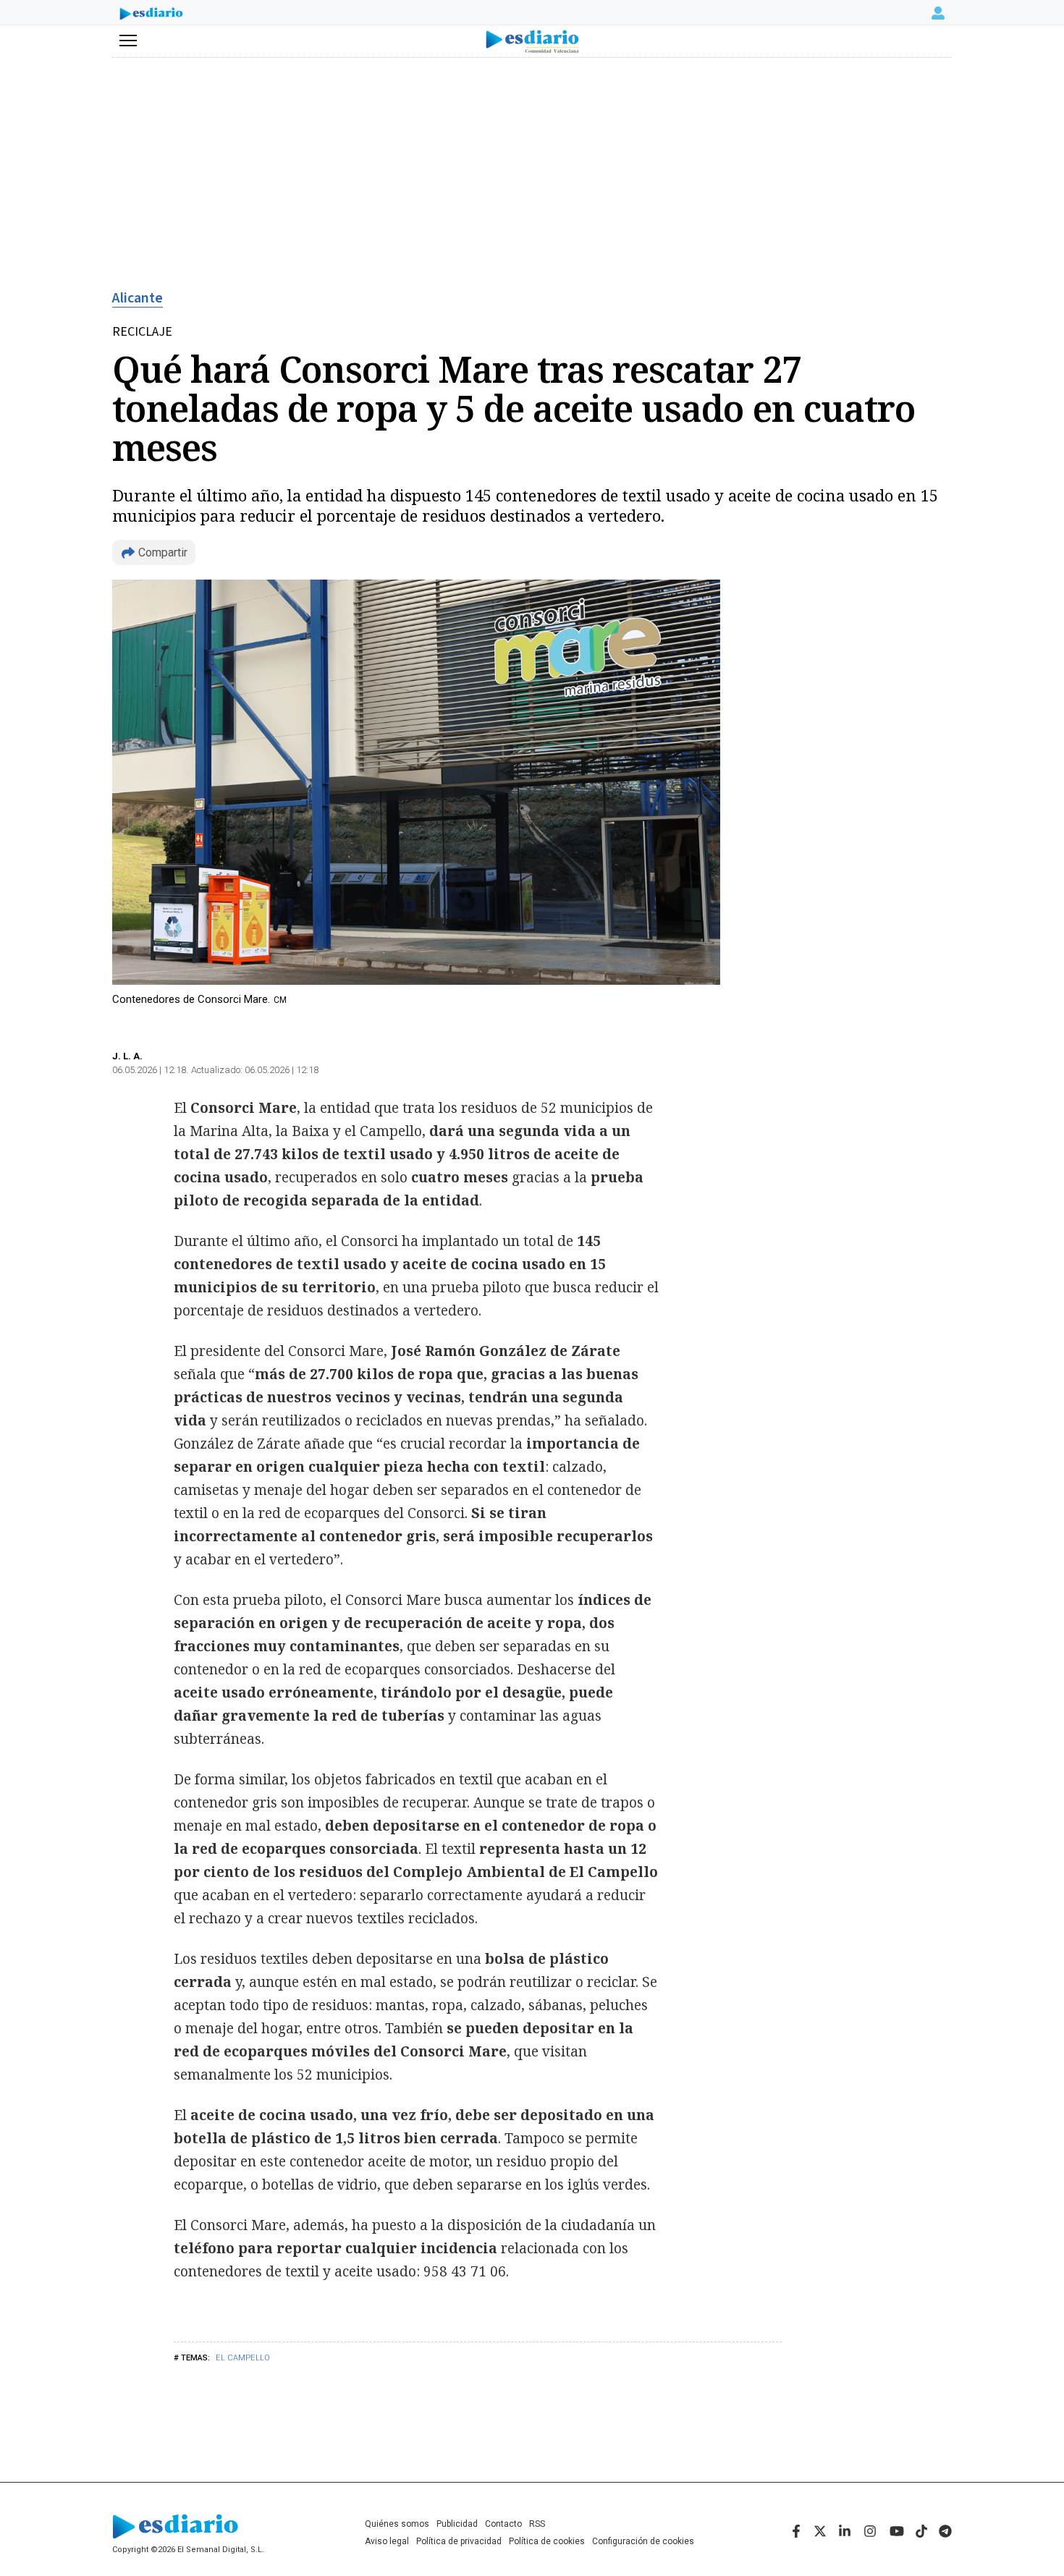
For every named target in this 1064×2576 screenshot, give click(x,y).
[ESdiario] (151, 15)
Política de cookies (547, 2541)
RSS (537, 2524)
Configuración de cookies (643, 2541)
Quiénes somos (397, 2524)
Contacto (503, 2524)
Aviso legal (387, 2541)
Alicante (138, 298)
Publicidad (457, 2524)
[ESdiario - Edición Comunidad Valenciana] (532, 42)
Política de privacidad (459, 2541)
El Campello (243, 2358)
